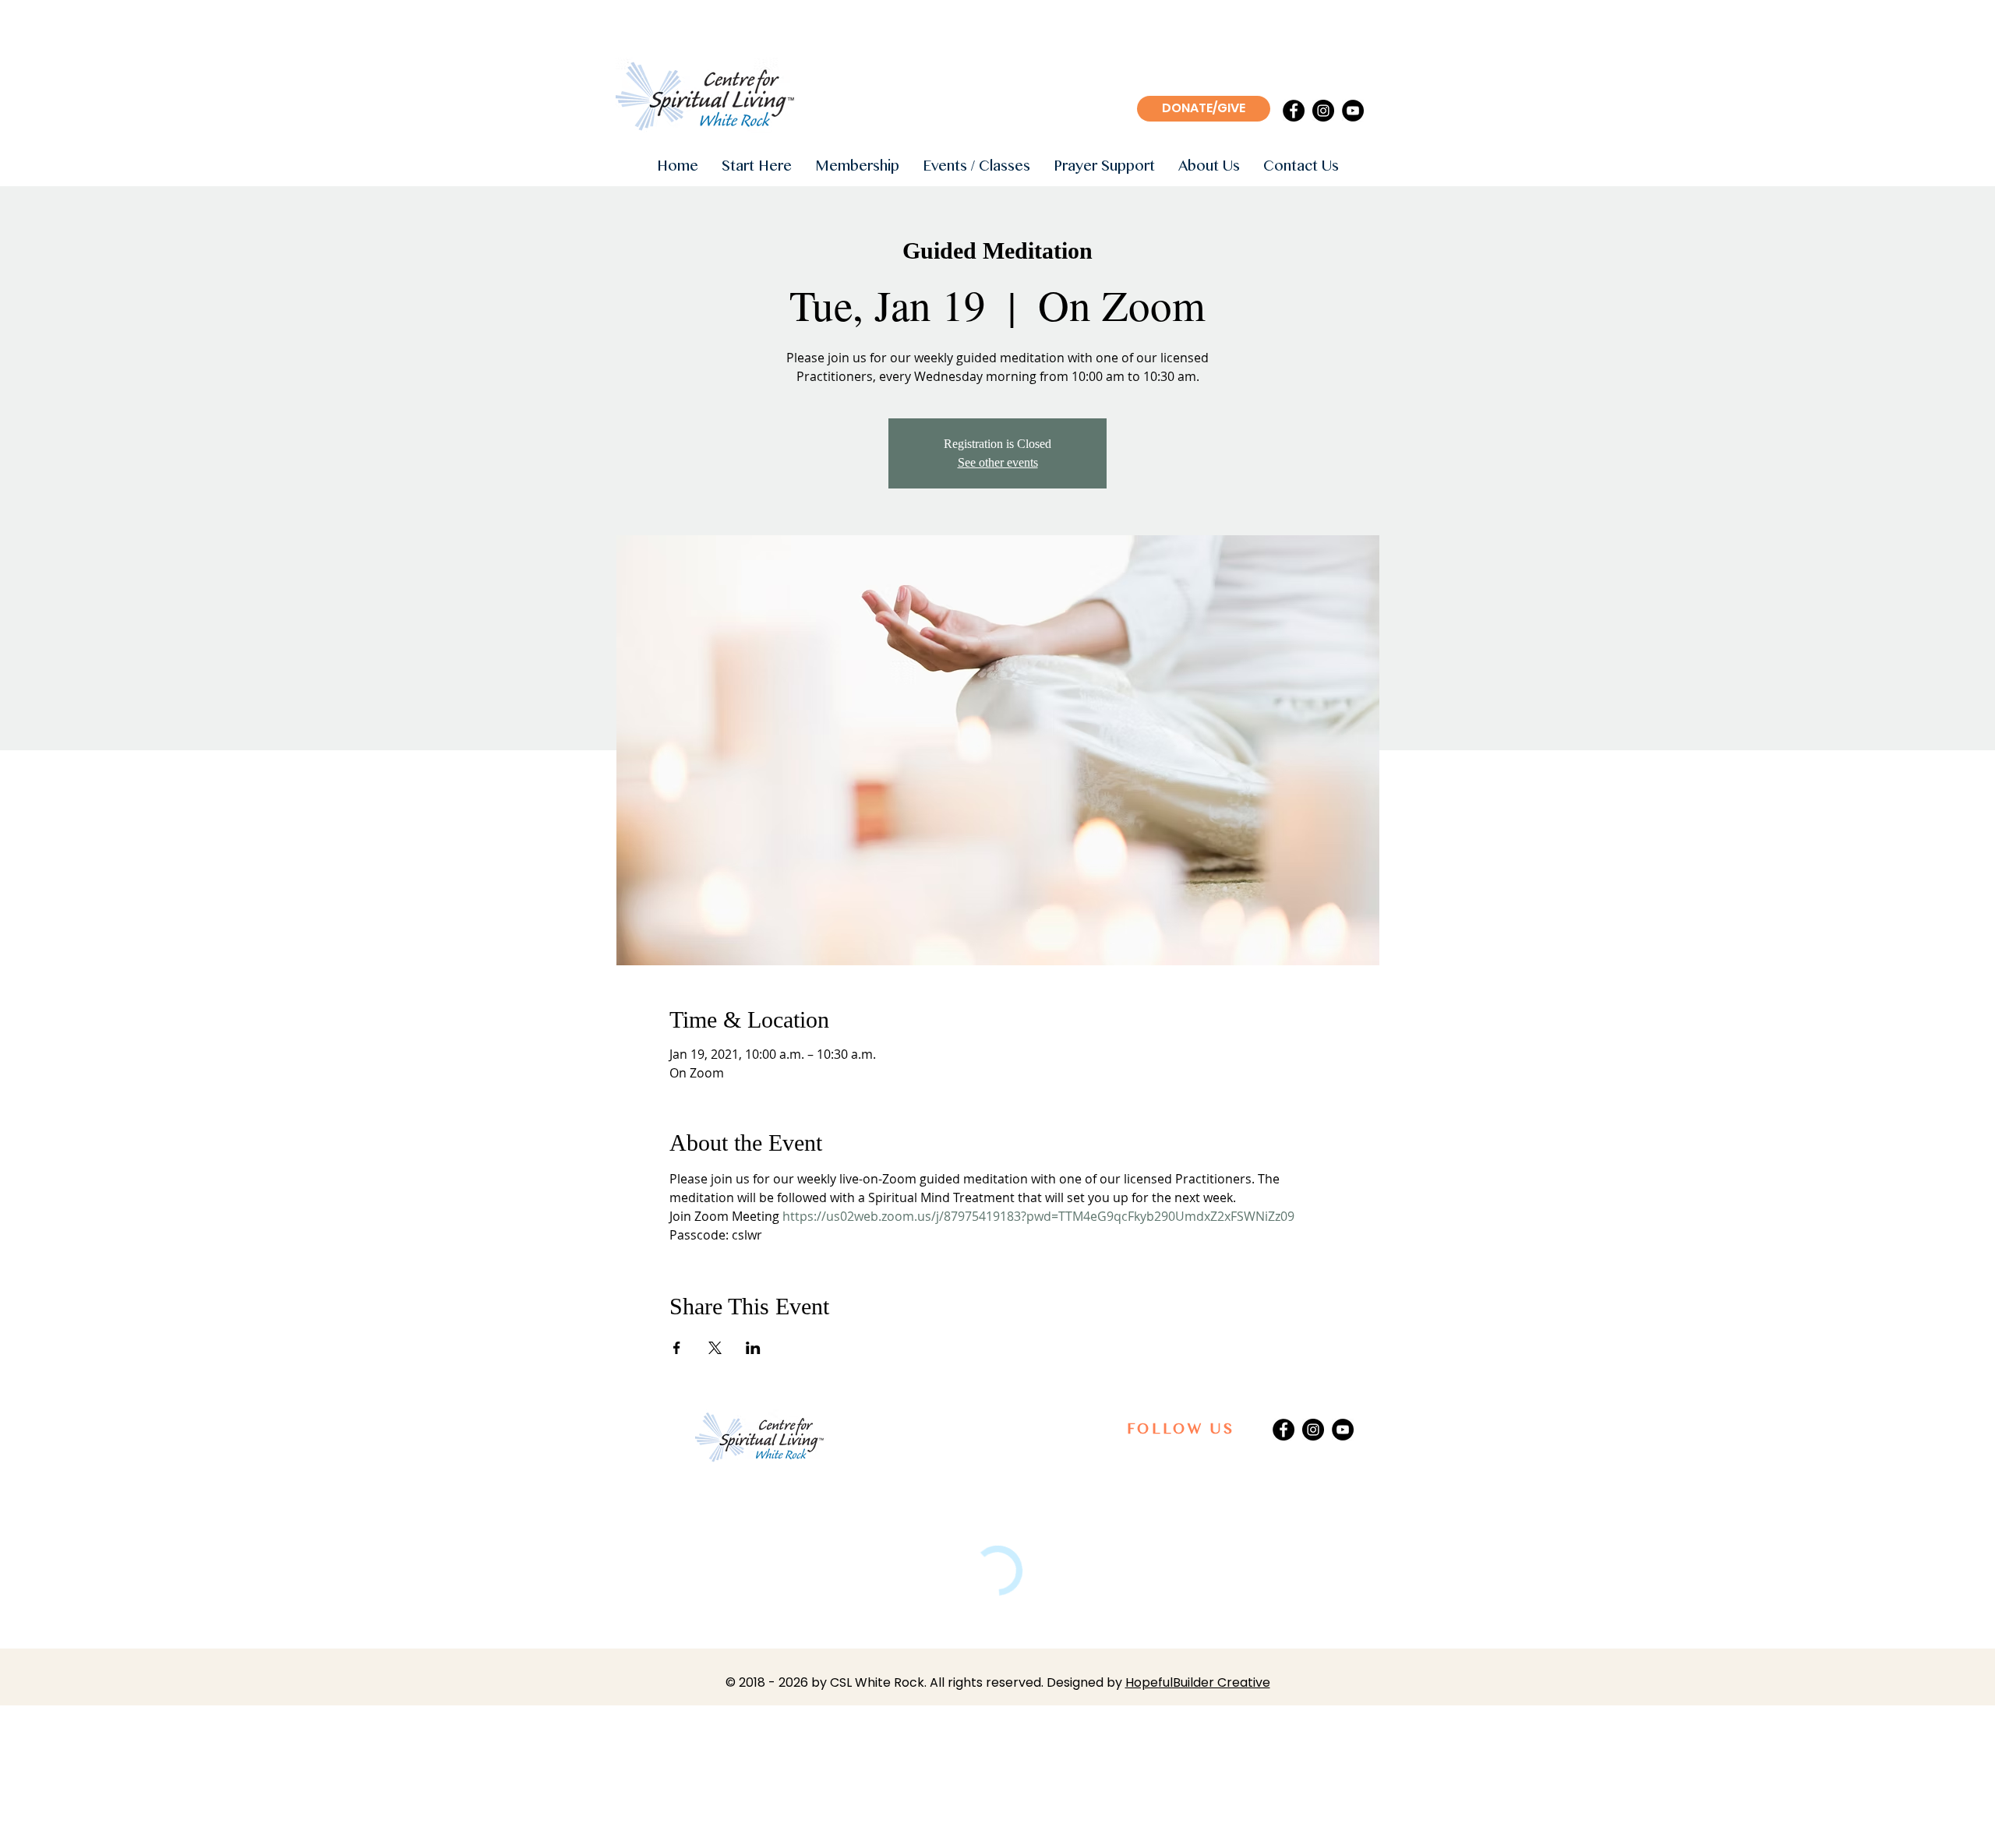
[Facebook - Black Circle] (1294, 111)
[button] (757, 167)
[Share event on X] (715, 1348)
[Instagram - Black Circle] (1323, 111)
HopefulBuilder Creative (1198, 1682)
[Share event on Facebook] (677, 1348)
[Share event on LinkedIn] (753, 1348)
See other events (998, 462)
